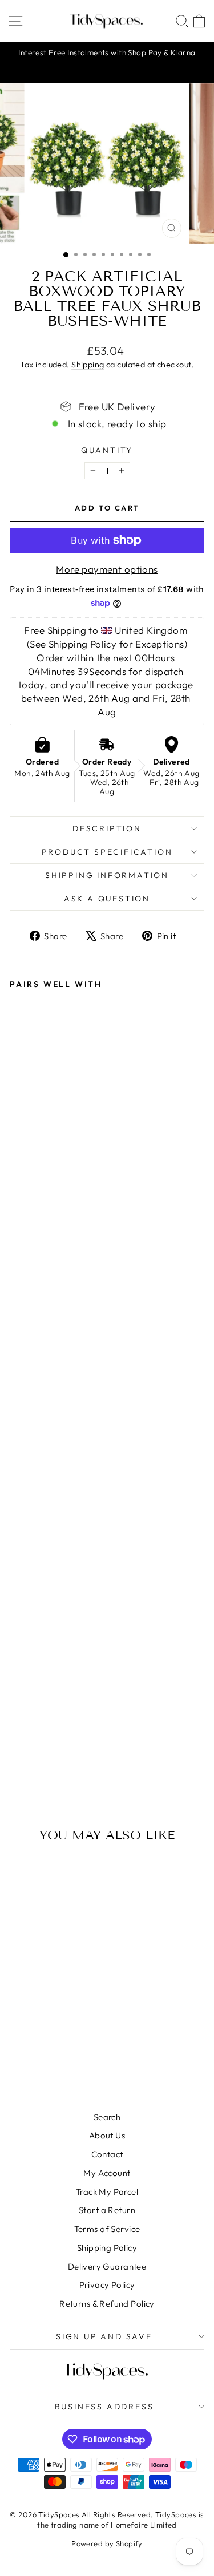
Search (107, 2117)
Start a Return (107, 2210)
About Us (107, 2135)
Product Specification (107, 852)
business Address (104, 2407)
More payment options (107, 569)
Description (107, 828)
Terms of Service (107, 2229)
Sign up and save (104, 2336)
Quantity (107, 450)
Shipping (88, 365)
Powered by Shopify (107, 2543)
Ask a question (107, 899)
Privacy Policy (107, 2285)
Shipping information (107, 875)
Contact (107, 2154)
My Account (107, 2173)
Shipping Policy (107, 2248)
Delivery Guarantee (107, 2266)
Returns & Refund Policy (107, 2304)
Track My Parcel (107, 2192)
